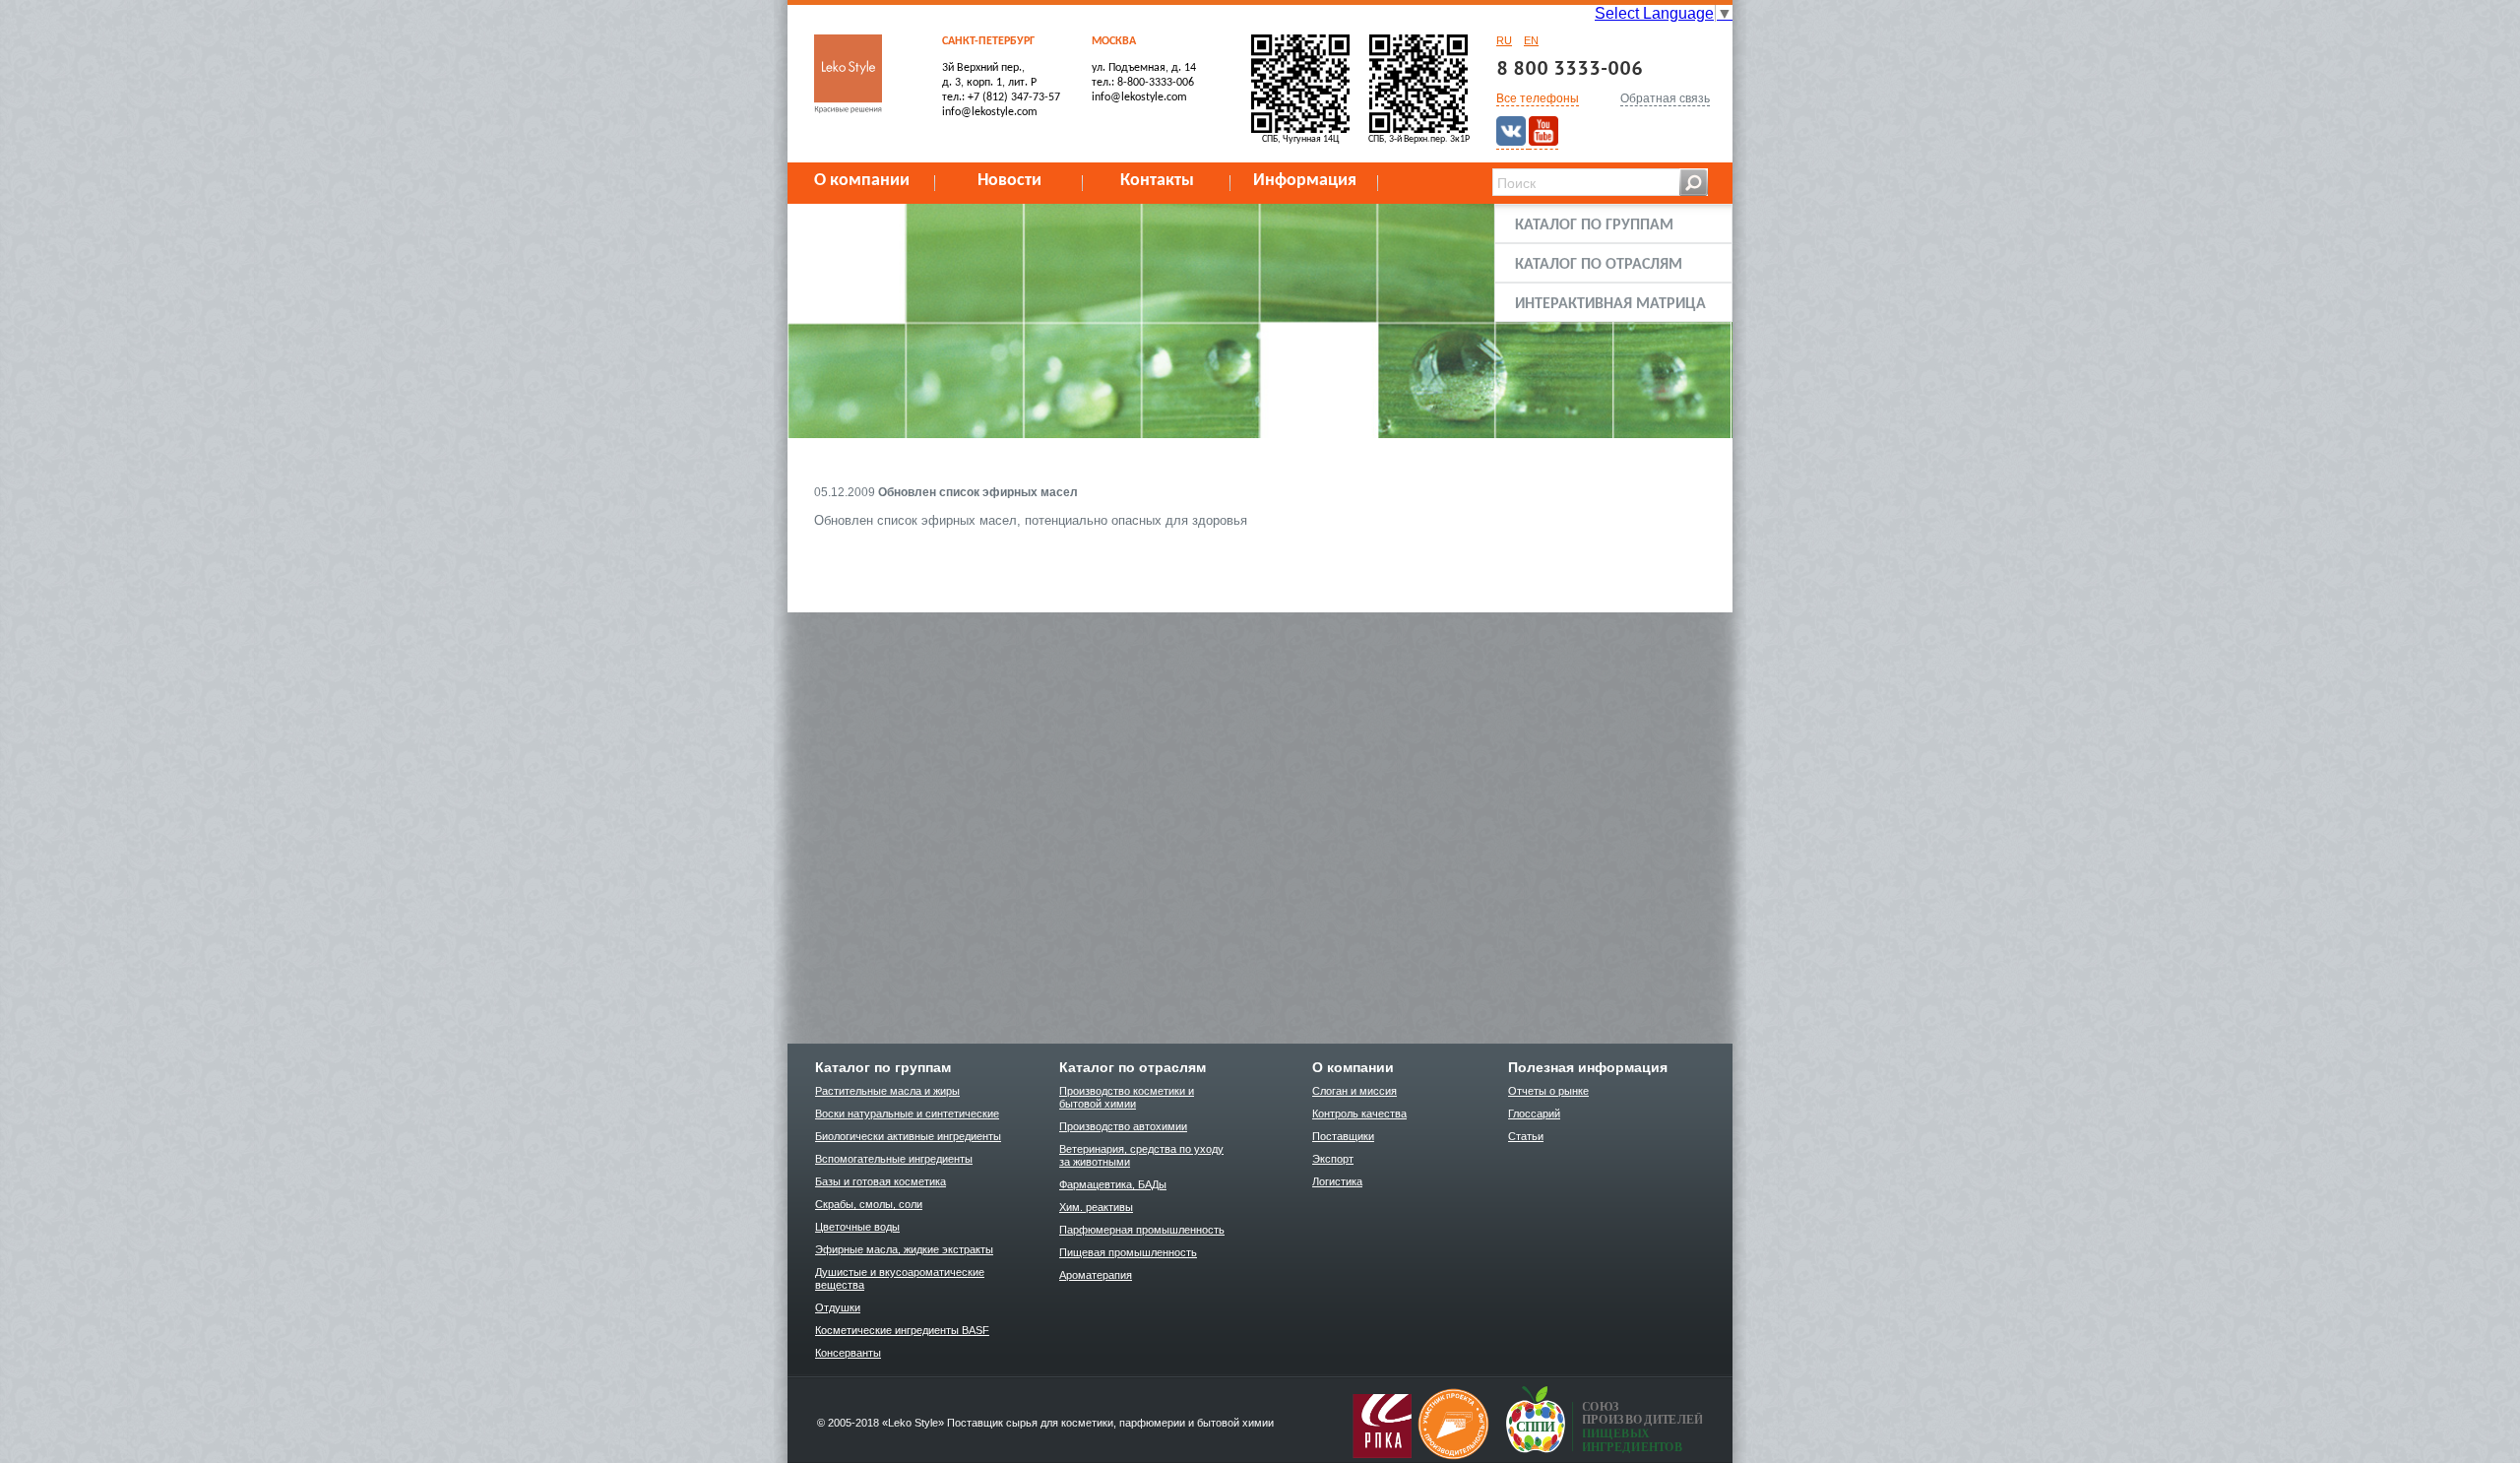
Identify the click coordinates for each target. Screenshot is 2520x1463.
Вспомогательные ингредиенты (894, 1159)
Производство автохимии (1123, 1126)
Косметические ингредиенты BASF (902, 1330)
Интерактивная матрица (1610, 304)
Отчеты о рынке (1548, 1091)
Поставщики (1343, 1136)
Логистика (1337, 1181)
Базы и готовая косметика (881, 1181)
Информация (1305, 181)
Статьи (1526, 1136)
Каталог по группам (1594, 225)
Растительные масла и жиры (887, 1091)
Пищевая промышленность (1128, 1252)
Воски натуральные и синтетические (907, 1113)
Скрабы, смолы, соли (869, 1204)
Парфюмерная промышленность (1142, 1230)
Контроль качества (1359, 1113)
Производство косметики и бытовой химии (1127, 1097)
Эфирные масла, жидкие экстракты (904, 1249)
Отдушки (838, 1307)
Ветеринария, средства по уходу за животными (1141, 1155)
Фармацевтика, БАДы (1113, 1184)
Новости (1009, 181)
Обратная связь (1665, 98)
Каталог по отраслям (1599, 265)
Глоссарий (1534, 1113)
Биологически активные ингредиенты (908, 1136)
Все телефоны (1538, 98)
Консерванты (848, 1353)
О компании (862, 181)
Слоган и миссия (1354, 1091)
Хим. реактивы (1096, 1207)
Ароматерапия (1096, 1275)
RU (1504, 40)
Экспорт (1333, 1159)
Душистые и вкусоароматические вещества (900, 1278)
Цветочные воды (857, 1227)
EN (1531, 40)
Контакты (1157, 181)
